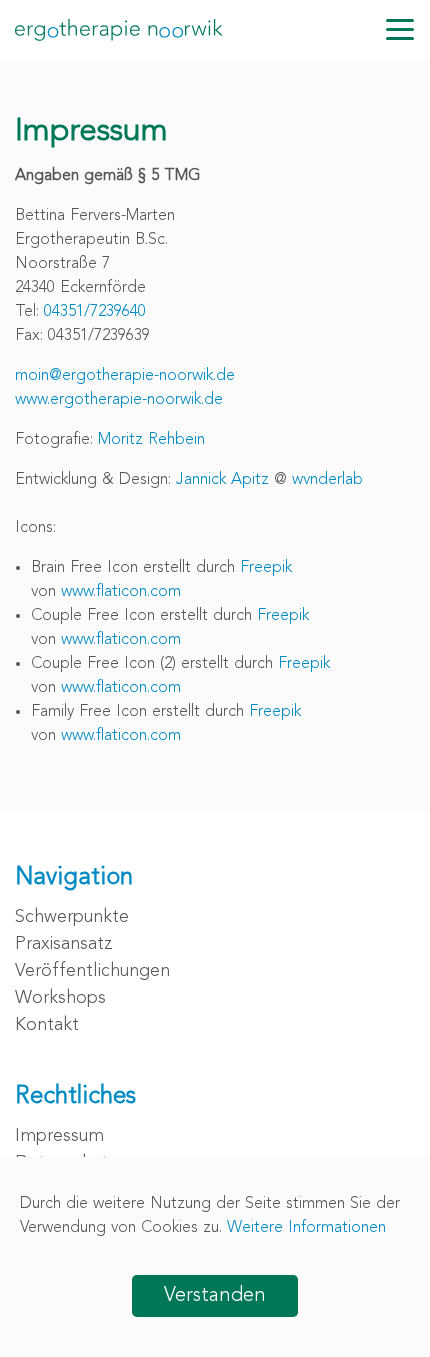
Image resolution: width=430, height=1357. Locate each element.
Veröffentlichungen (92, 971)
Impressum (59, 1136)
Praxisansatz (64, 944)
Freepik (266, 568)
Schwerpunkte (72, 917)
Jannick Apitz (222, 480)
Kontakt (47, 1025)
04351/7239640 (95, 312)
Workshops (60, 998)
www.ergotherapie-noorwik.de (119, 400)
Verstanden (215, 1296)
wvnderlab (327, 480)
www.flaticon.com (121, 592)
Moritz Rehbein (151, 440)
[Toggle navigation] (400, 30)
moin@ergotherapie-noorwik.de (125, 376)
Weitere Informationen (306, 1228)
